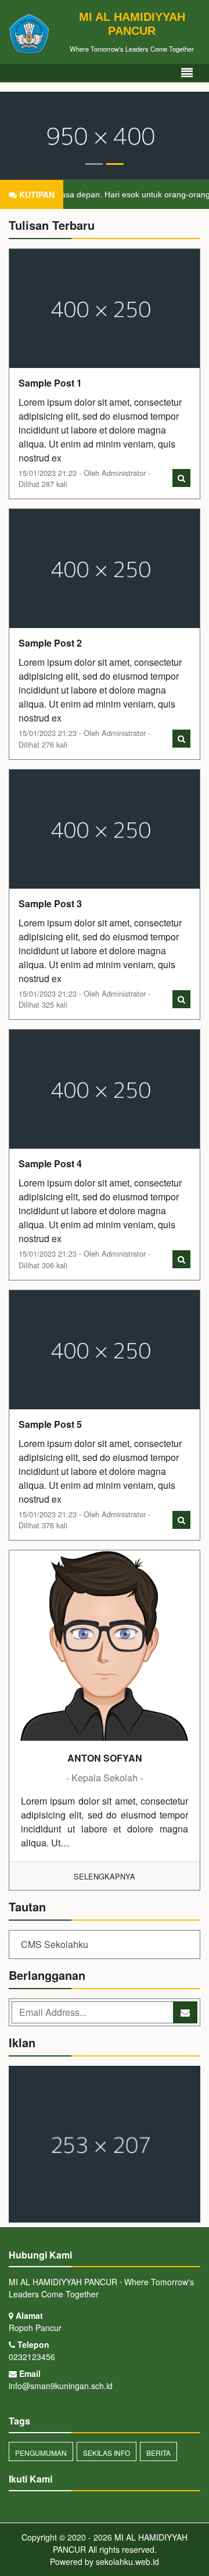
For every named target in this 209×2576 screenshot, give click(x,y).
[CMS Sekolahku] (105, 2145)
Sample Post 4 (50, 1163)
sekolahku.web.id (127, 2561)
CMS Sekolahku (55, 1944)
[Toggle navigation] (187, 73)
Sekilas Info (107, 2453)
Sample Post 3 (50, 903)
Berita (158, 2453)
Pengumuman (41, 2453)
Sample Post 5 (50, 1424)
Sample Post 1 (50, 383)
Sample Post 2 (50, 643)
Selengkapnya (105, 1876)
